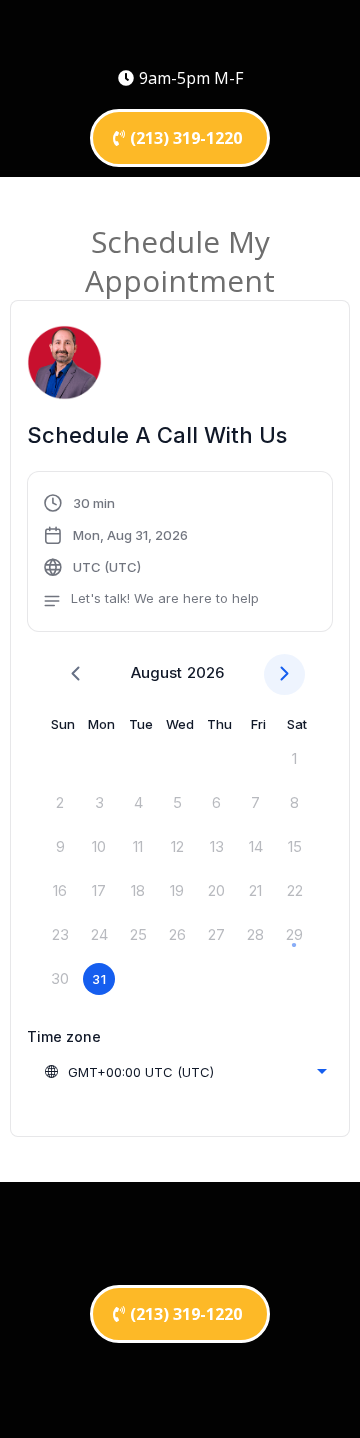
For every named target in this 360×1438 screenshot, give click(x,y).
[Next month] (284, 674)
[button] (151, 554)
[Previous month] (75, 674)
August (156, 672)
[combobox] (185, 1072)
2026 (205, 672)
